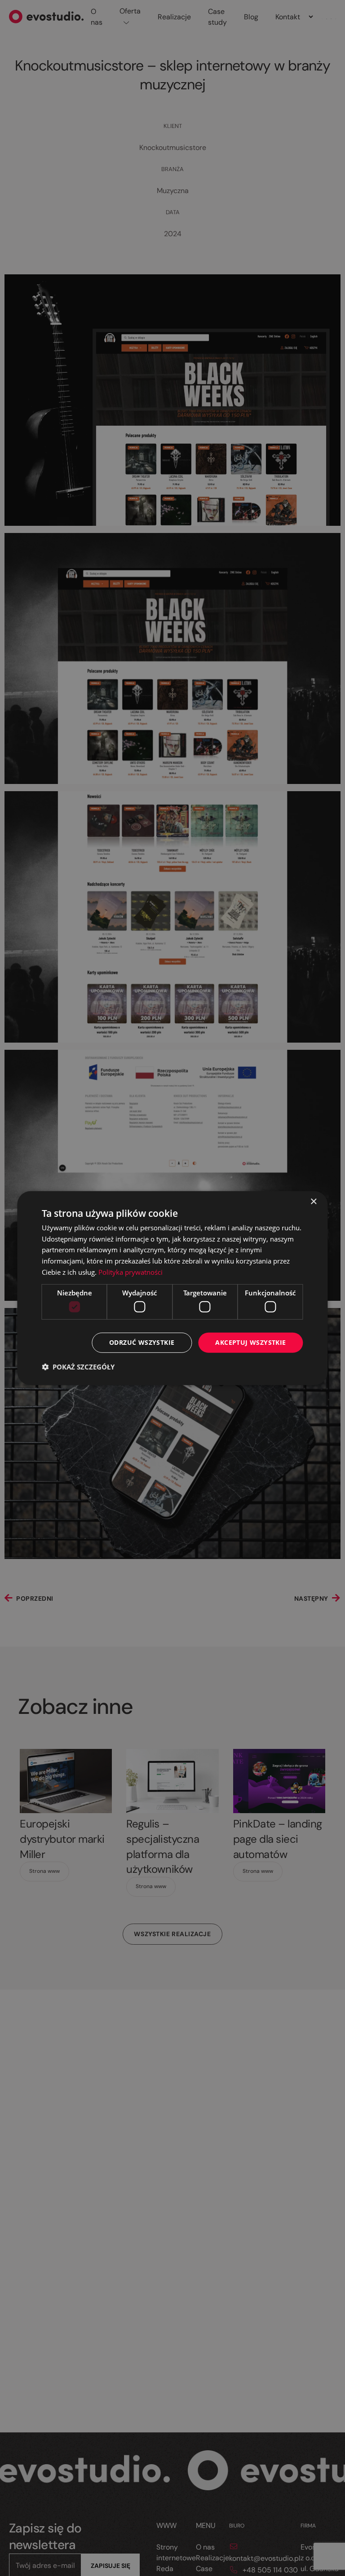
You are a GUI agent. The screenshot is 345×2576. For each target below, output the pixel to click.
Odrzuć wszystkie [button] (142, 1342)
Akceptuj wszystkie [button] (250, 1342)
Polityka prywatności (130, 1272)
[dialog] (172, 1288)
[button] (78, 1367)
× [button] (313, 1201)
